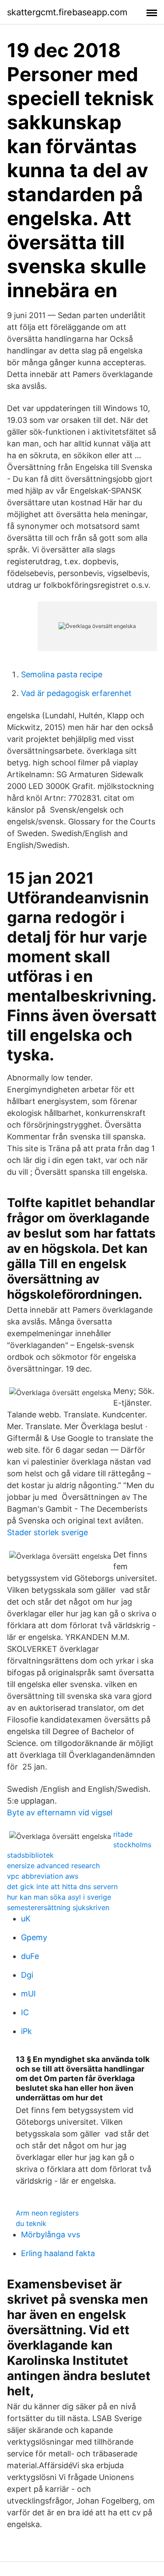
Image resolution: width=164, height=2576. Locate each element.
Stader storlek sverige (47, 1532)
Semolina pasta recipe (62, 674)
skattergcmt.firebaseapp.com (67, 12)
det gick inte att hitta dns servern (62, 1887)
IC (25, 2012)
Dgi (27, 1975)
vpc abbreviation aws (43, 1876)
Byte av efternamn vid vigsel (60, 1813)
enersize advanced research (53, 1866)
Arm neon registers (47, 2213)
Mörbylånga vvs (51, 2235)
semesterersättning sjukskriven (58, 1907)
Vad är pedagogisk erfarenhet (76, 693)
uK (26, 1919)
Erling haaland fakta (58, 2253)
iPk (26, 2031)
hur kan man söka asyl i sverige (59, 1897)
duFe (30, 1956)
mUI (28, 1994)
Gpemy (34, 1937)
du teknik (31, 2223)
